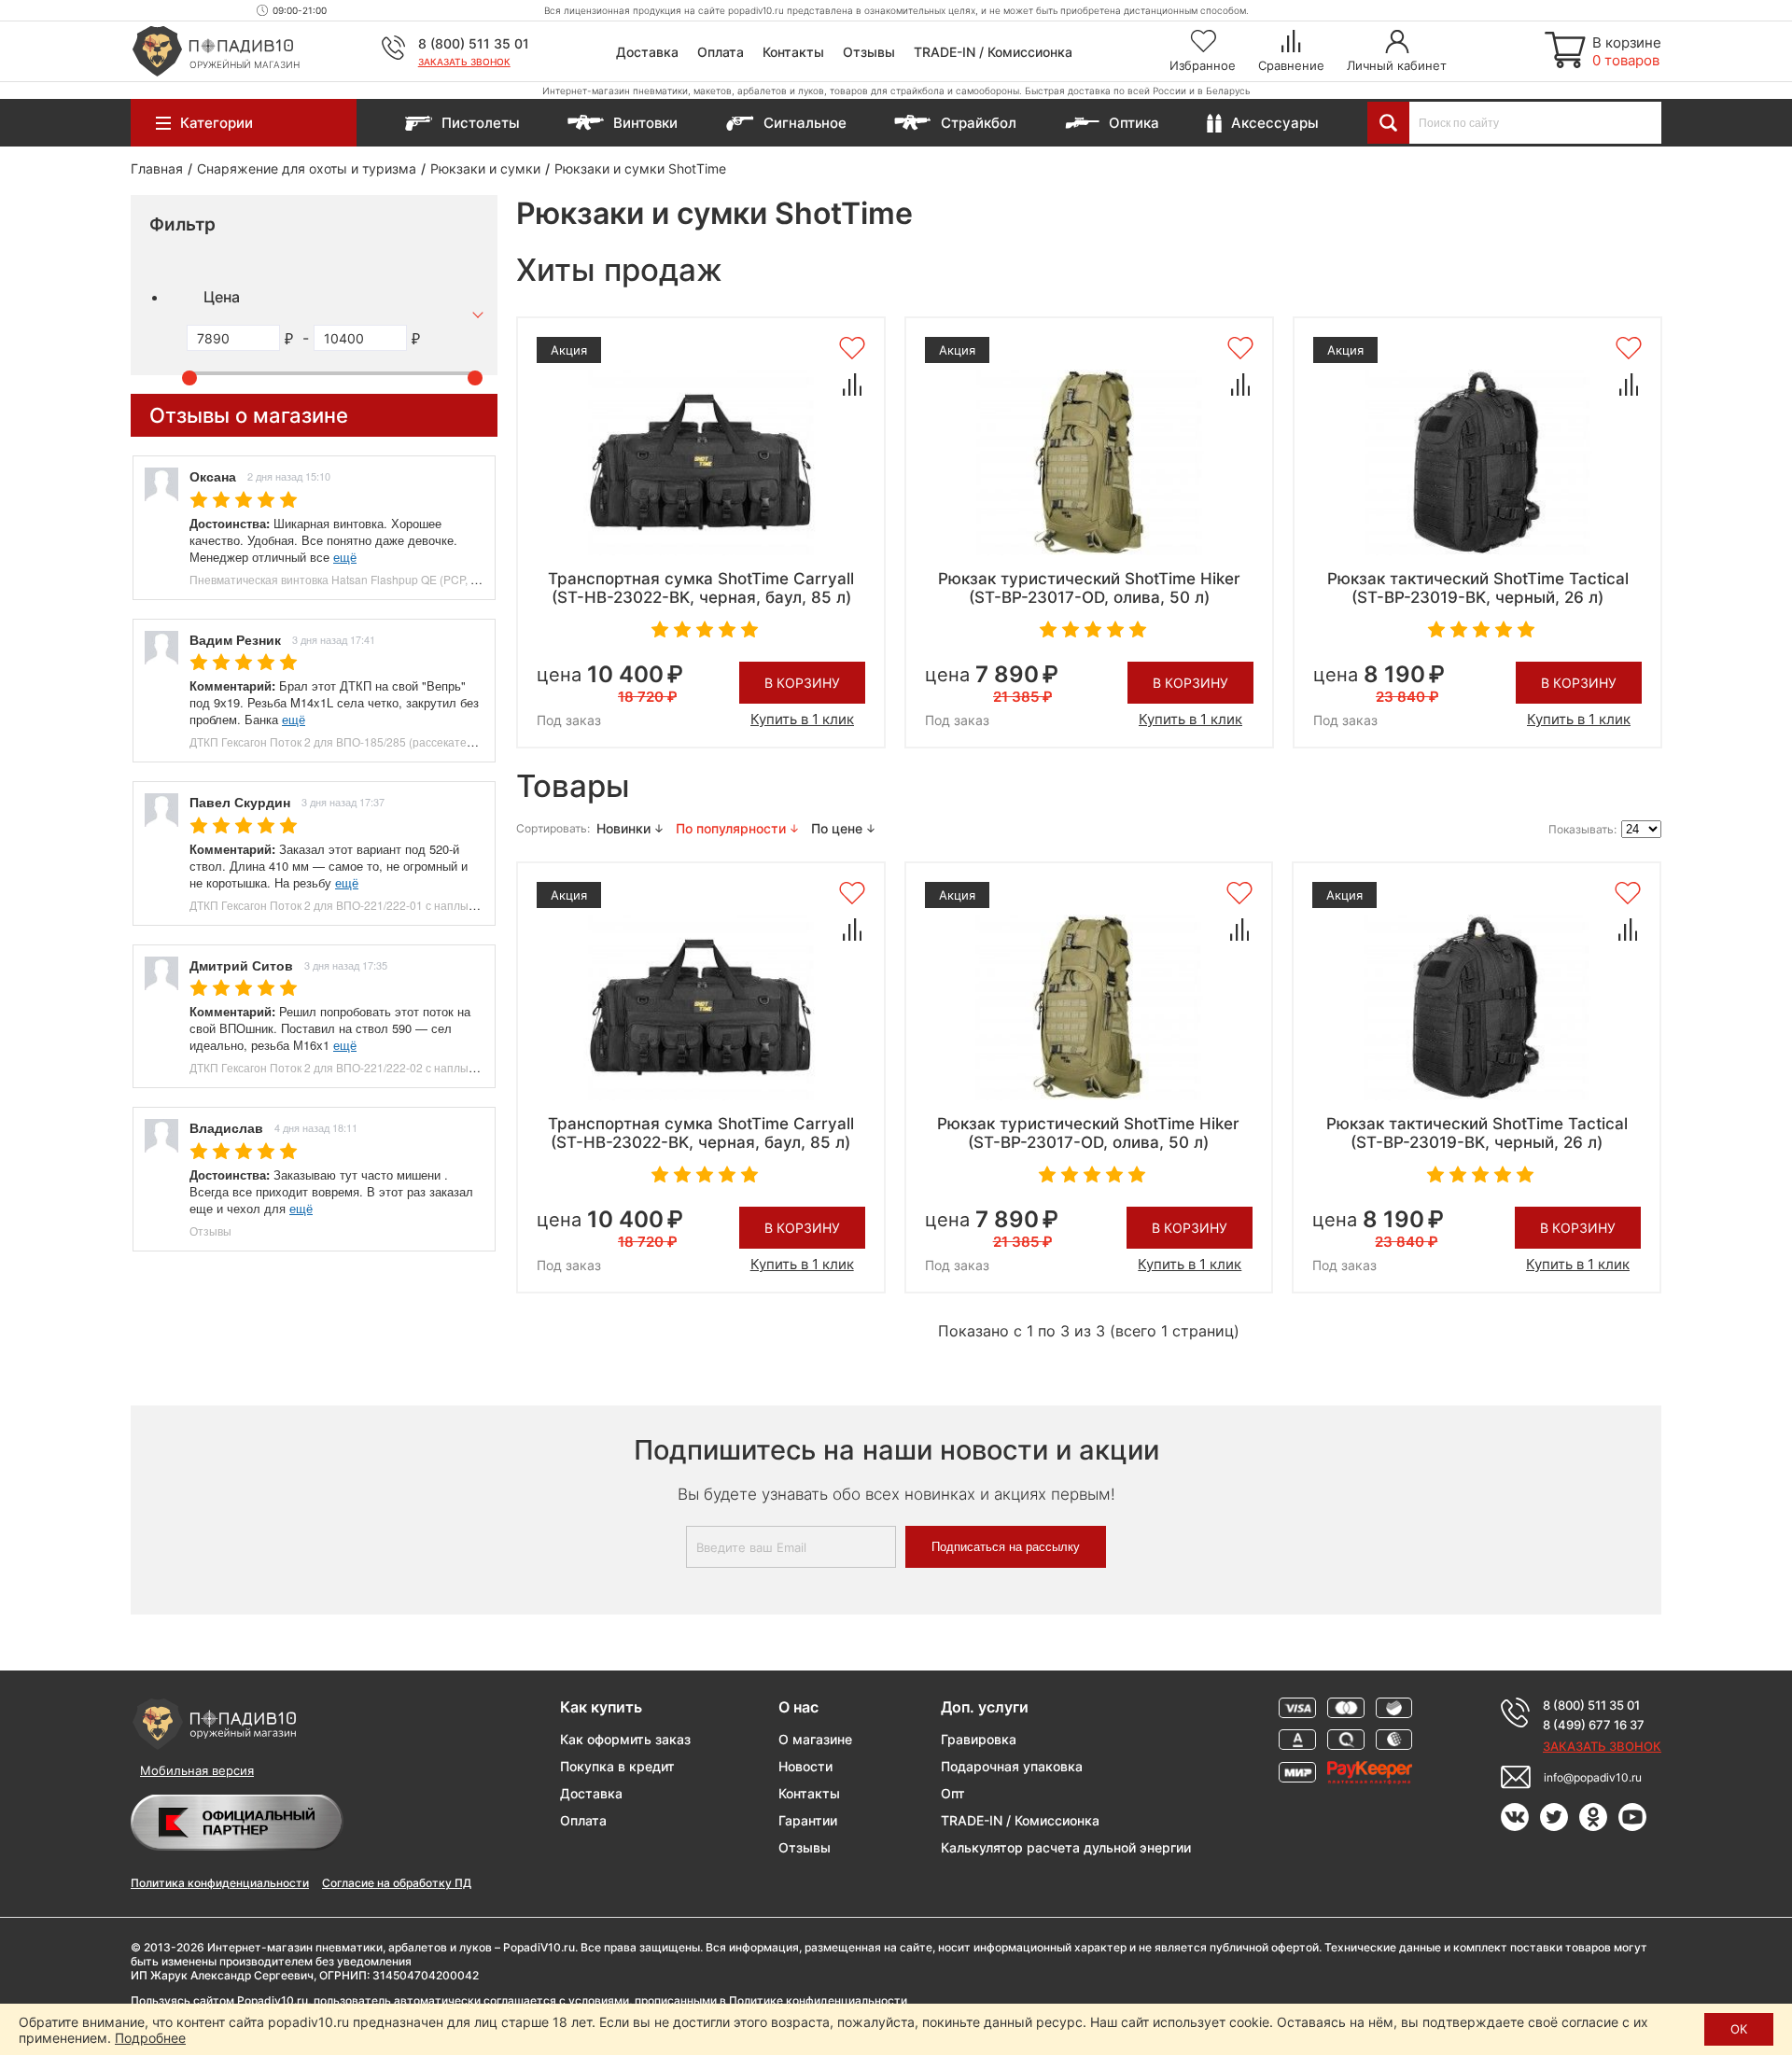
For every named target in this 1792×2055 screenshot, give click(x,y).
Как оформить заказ (625, 1739)
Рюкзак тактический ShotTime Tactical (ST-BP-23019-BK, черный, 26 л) (1478, 588)
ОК (1739, 2029)
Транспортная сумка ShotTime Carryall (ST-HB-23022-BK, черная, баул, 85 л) (701, 588)
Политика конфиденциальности (220, 1883)
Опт (953, 1793)
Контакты (793, 52)
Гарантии (808, 1820)
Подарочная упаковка (1012, 1766)
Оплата (721, 52)
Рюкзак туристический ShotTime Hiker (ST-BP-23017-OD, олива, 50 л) (1089, 588)
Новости (805, 1766)
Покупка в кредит (617, 1766)
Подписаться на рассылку (1006, 1547)
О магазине (815, 1739)
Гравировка (979, 1739)
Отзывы (869, 52)
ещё (345, 557)
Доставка (647, 52)
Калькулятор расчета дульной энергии (1066, 1847)
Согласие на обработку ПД (397, 1883)
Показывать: (1582, 829)
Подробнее (150, 2038)
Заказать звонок (464, 62)
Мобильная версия (197, 1770)
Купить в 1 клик (802, 719)
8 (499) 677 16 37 (1594, 1725)
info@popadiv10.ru (1593, 1777)
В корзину (802, 683)
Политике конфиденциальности (818, 2000)
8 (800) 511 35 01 (474, 43)
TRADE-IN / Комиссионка (993, 52)
